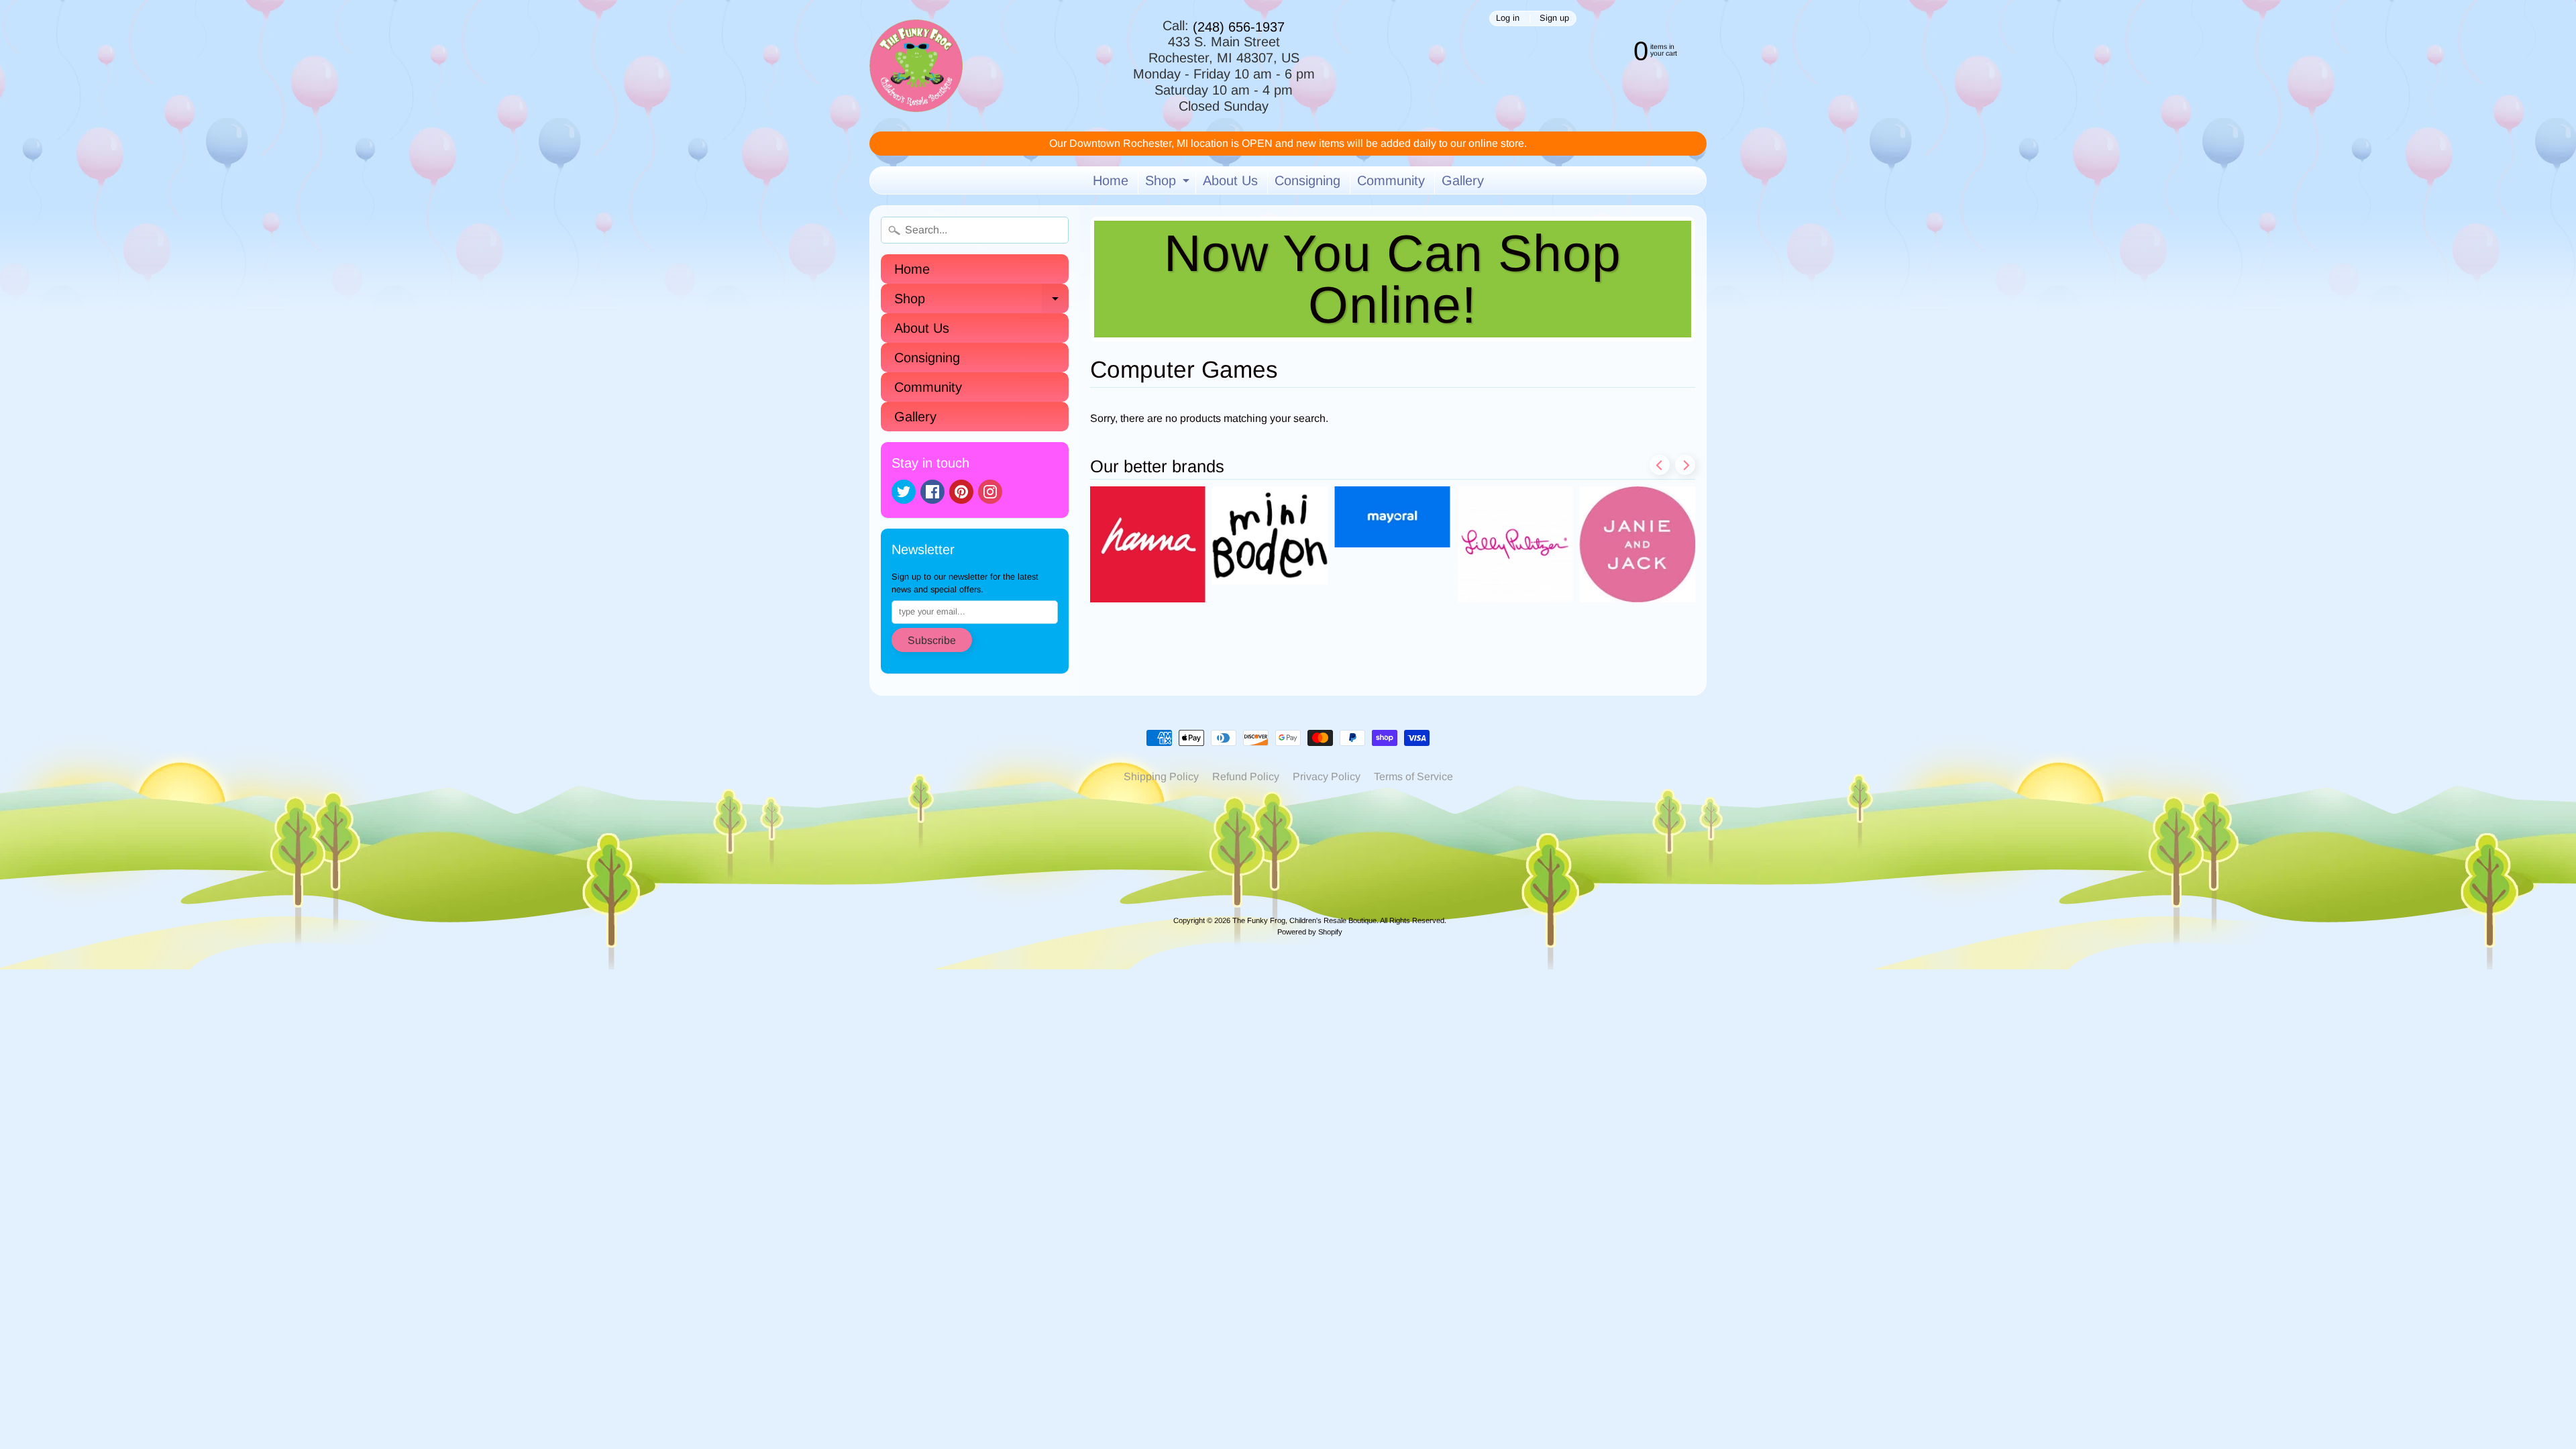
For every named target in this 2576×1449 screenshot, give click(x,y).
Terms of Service (1413, 776)
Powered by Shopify (1310, 932)
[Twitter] (904, 492)
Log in (1508, 18)
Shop (1169, 183)
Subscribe (932, 640)
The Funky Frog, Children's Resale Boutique (1304, 920)
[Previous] (1660, 465)
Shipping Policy (1161, 776)
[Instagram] (990, 492)
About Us (1230, 180)
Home (1111, 180)
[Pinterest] (961, 492)
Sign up (1554, 18)
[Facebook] (932, 492)
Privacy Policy (1327, 776)
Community (1391, 180)
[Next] (1685, 465)
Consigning (1307, 180)
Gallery (1463, 180)
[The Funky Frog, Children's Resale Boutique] (916, 66)
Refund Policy (1246, 776)
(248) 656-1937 (1239, 27)
